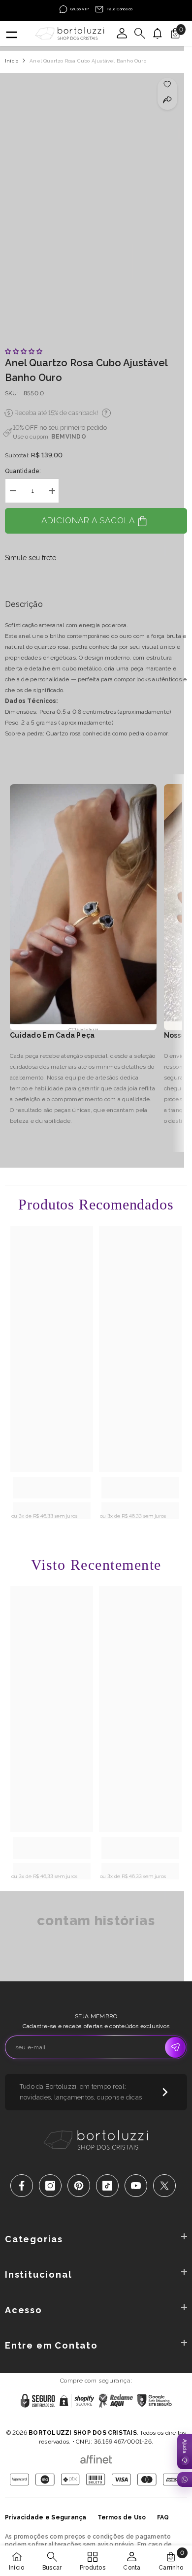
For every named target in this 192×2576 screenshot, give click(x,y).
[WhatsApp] (185, 2480)
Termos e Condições (130, 2420)
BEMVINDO (69, 437)
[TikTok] (107, 2186)
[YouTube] (136, 2186)
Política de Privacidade (65, 2420)
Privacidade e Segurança (46, 2517)
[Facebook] (22, 2186)
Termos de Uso (122, 2517)
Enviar (175, 2047)
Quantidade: (23, 471)
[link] (52, 1488)
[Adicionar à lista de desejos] (168, 84)
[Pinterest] (79, 2186)
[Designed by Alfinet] (96, 2457)
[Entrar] (122, 33)
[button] (24, 351)
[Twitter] (164, 2186)
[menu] (11, 33)
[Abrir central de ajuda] (185, 2451)
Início (12, 61)
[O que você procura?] (140, 33)
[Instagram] (50, 2186)
